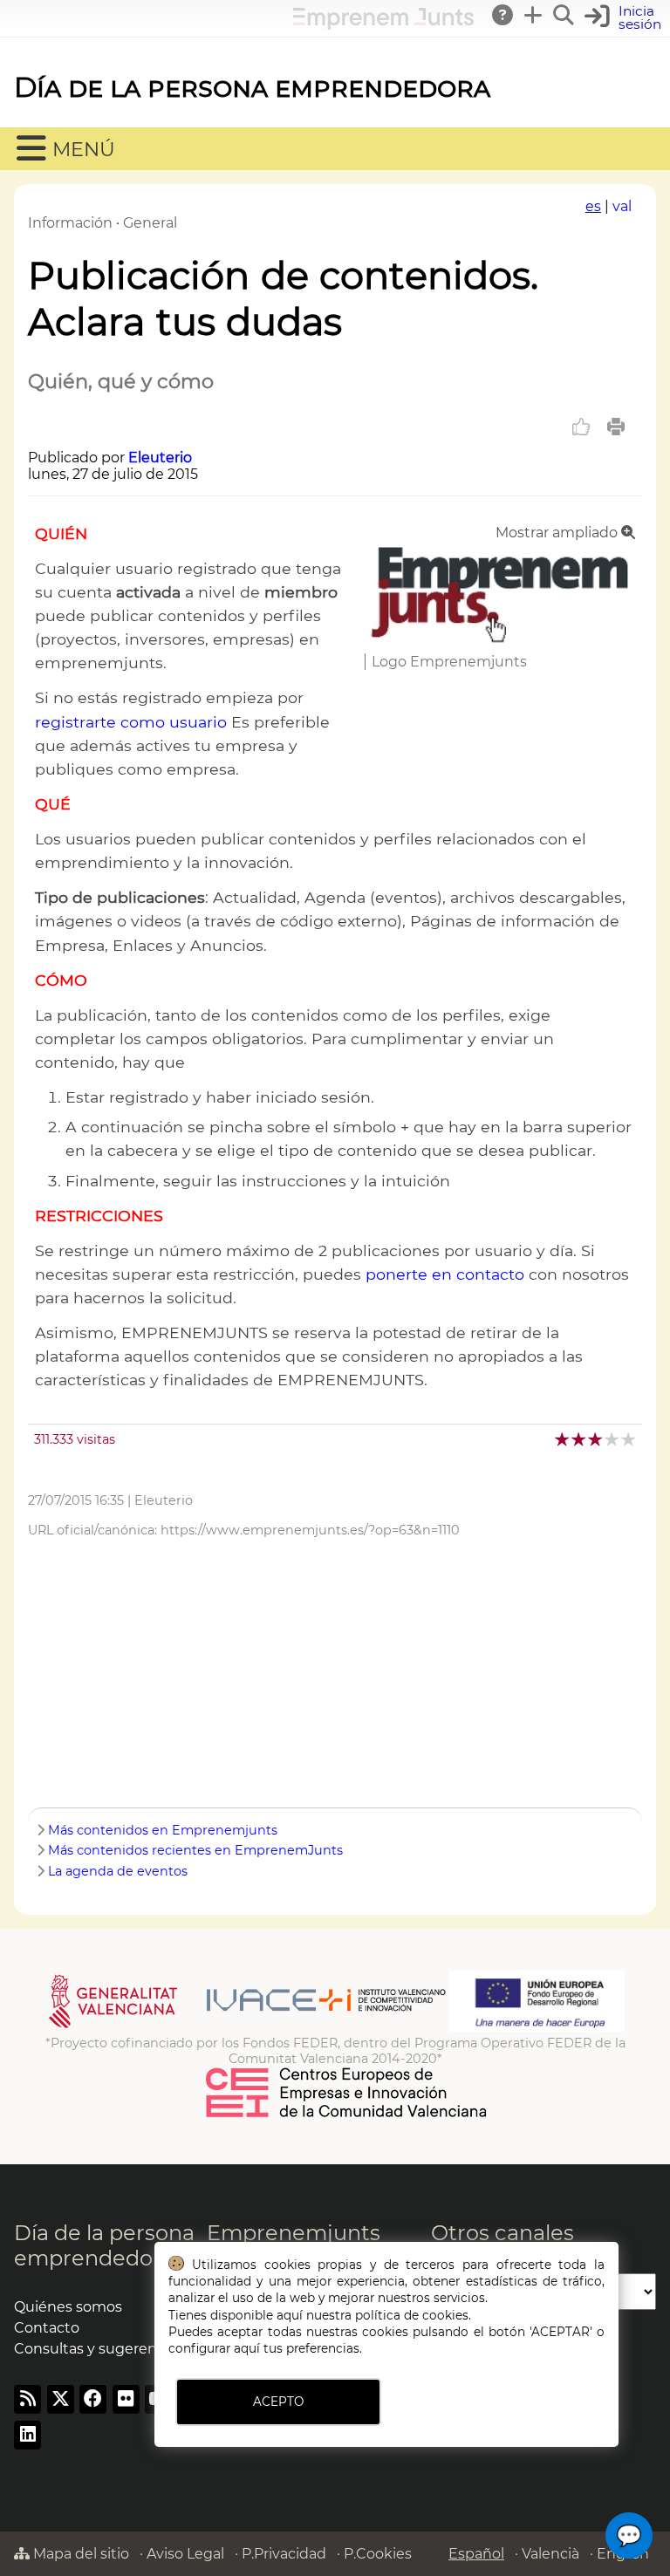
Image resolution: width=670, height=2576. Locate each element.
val (622, 206)
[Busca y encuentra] (564, 15)
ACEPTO (278, 2402)
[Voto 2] (580, 1439)
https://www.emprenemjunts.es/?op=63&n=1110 (310, 1530)
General (150, 223)
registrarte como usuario (131, 722)
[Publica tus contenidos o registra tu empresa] (534, 15)
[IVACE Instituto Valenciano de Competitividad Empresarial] (247, 2027)
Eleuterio (160, 458)
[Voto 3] (596, 1439)
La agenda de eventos (118, 1871)
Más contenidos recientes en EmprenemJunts (195, 1850)
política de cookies (412, 2315)
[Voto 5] (629, 1439)
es (593, 206)
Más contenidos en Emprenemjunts (163, 1830)
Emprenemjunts (294, 2233)
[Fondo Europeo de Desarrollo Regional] (537, 2027)
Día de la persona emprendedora (252, 87)
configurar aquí (214, 2348)
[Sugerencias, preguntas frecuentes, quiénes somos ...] (503, 15)
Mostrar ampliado (558, 533)
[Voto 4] (613, 1439)
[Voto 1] (563, 1439)
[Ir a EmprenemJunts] (383, 25)
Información (70, 223)
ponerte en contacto (445, 1274)
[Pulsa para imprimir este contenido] (616, 427)
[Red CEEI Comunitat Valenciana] (347, 2115)
